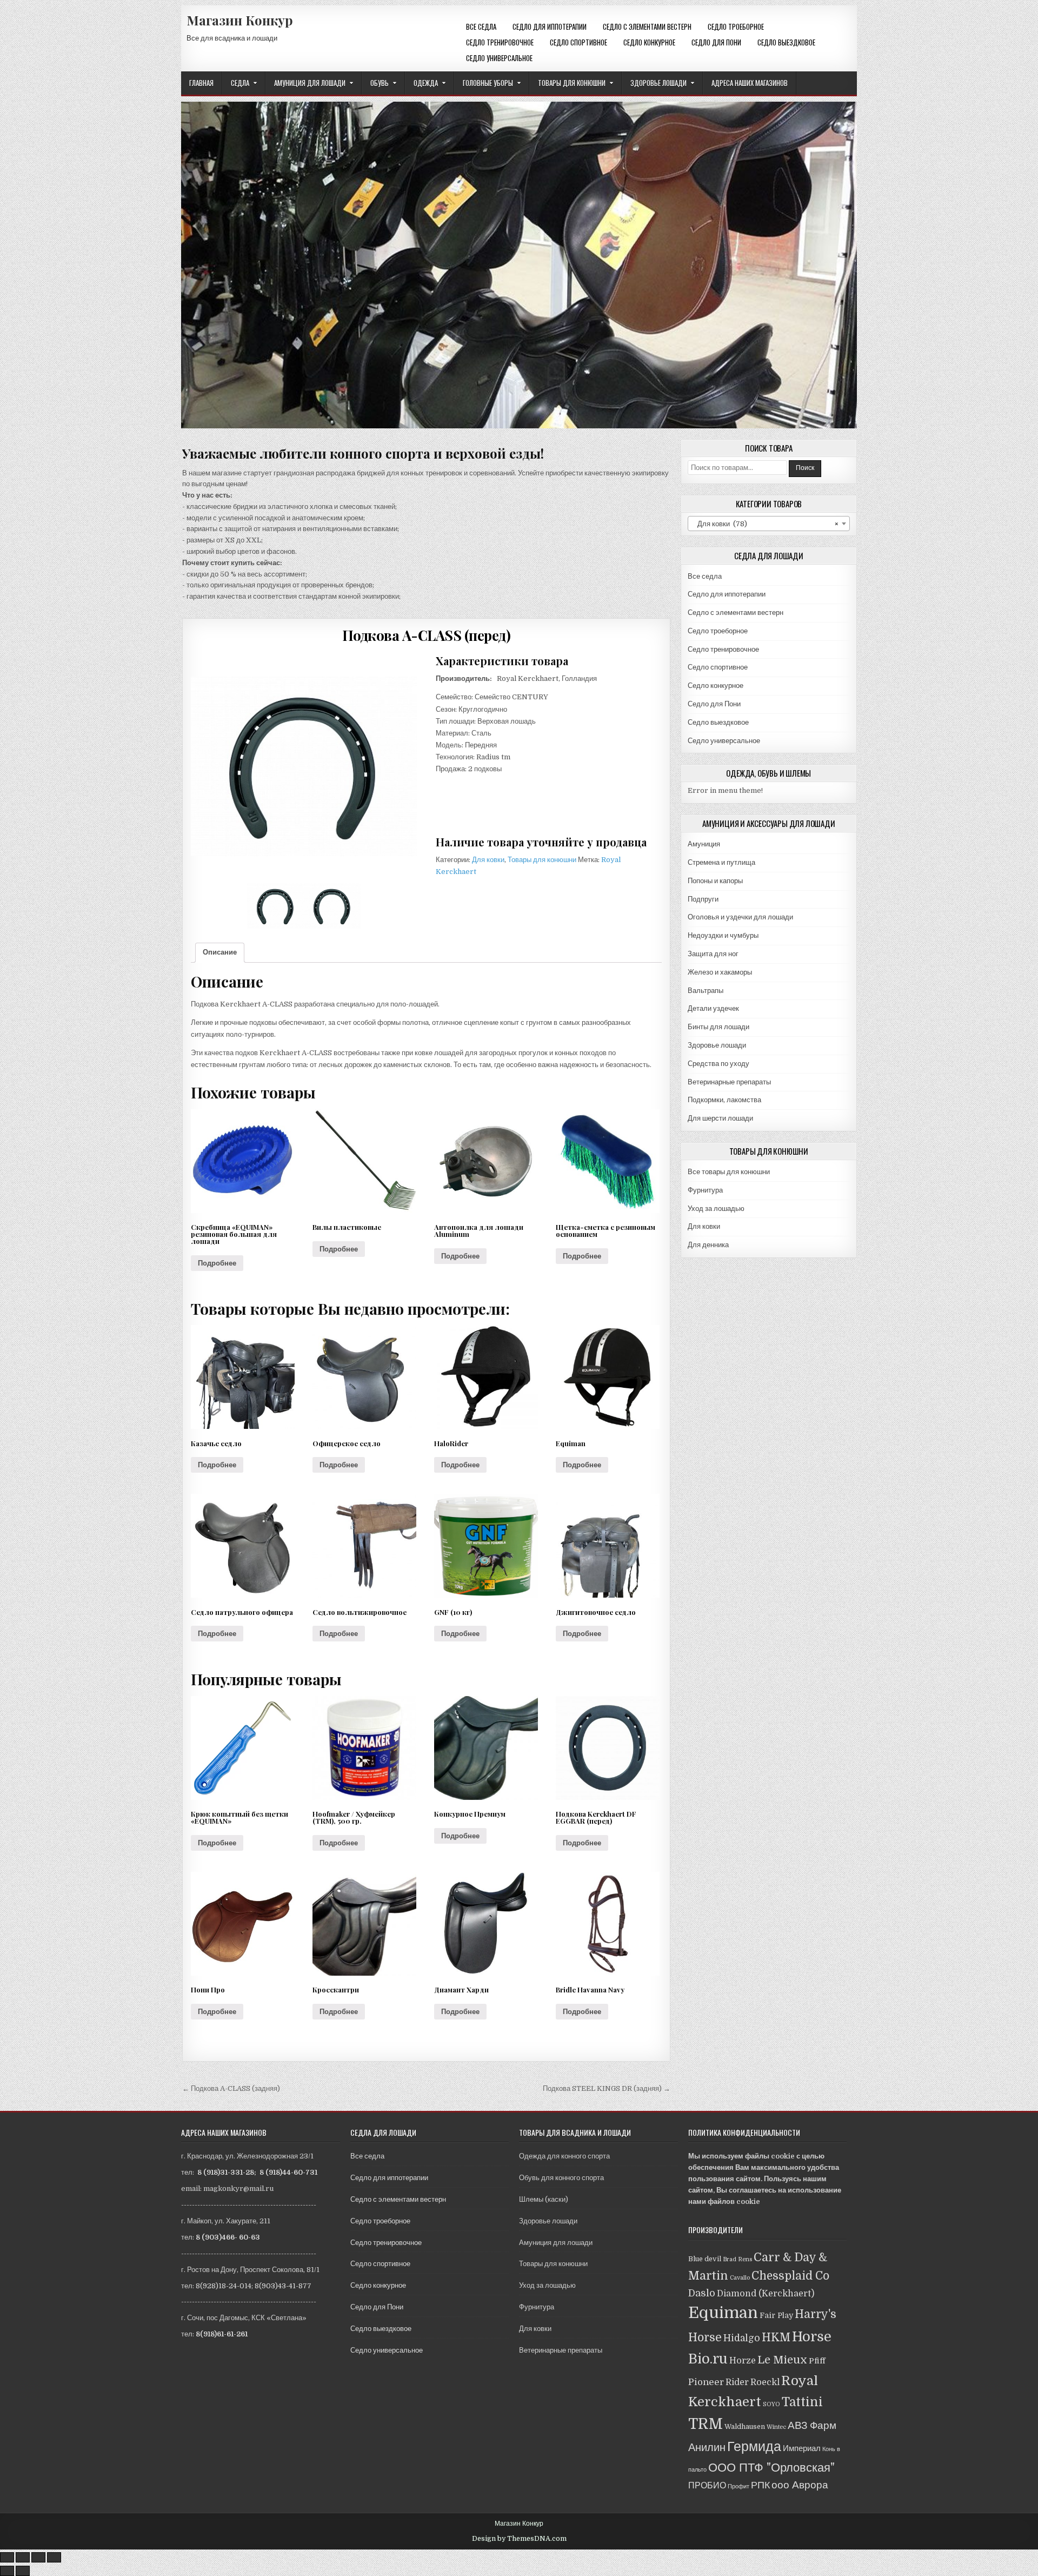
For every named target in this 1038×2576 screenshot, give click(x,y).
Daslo (702, 2293)
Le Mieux (782, 2360)
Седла (240, 83)
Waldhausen (745, 2427)
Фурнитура (705, 1190)
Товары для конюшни (572, 83)
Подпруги (703, 899)
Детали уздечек (713, 1008)
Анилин (707, 2448)
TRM (706, 2424)
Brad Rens (737, 2259)
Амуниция (704, 844)
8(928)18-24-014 (224, 2286)
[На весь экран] (38, 2557)
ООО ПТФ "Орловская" (771, 2468)
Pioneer (706, 2382)
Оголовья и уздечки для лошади (740, 917)
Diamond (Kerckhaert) (766, 2293)
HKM (776, 2337)
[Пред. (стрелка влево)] (7, 2571)
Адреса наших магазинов (750, 83)
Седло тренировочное (500, 42)
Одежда (426, 83)
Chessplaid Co (790, 2276)
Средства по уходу (718, 1064)
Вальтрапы (706, 991)
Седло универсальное (499, 58)
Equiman (723, 2313)
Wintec (776, 2427)
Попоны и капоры (715, 881)
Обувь (380, 83)
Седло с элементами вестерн (647, 27)
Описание (220, 952)
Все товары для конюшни (729, 1172)
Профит (738, 2486)
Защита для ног (713, 954)
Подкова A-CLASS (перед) (427, 635)
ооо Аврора (800, 2485)
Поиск (805, 468)
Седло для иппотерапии (550, 27)
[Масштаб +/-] (54, 2557)
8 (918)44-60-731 (288, 2172)
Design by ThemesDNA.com (519, 2539)
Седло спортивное (578, 42)
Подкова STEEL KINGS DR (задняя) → (607, 2088)
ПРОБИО (707, 2485)
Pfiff (817, 2361)
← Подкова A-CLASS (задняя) (231, 2088)
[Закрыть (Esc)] (7, 2557)
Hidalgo (742, 2338)
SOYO (771, 2404)
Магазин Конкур (240, 20)
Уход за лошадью (716, 1208)
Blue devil (705, 2259)
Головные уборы (488, 83)
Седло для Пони (716, 42)
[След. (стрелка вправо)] (23, 2571)
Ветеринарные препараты (729, 1082)
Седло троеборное (736, 27)
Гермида (754, 2446)
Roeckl (765, 2382)
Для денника (708, 1245)
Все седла (481, 27)
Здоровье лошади (658, 83)
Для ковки (488, 860)
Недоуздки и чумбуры (723, 935)
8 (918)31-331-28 (226, 2172)
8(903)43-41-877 (283, 2286)
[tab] (220, 953)
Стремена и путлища (721, 862)
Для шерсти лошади (720, 1118)
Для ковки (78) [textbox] (766, 524)
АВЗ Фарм (812, 2425)
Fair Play (776, 2315)
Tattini (802, 2402)
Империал (802, 2448)
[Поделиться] (23, 2557)
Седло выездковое (786, 42)
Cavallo (740, 2278)
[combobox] (769, 524)
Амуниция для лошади (310, 83)
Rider (737, 2382)
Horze (743, 2360)
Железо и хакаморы (720, 972)
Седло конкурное (649, 42)
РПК (760, 2485)
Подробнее (217, 1263)
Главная (201, 83)
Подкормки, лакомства (724, 1100)
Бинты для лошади (718, 1027)
